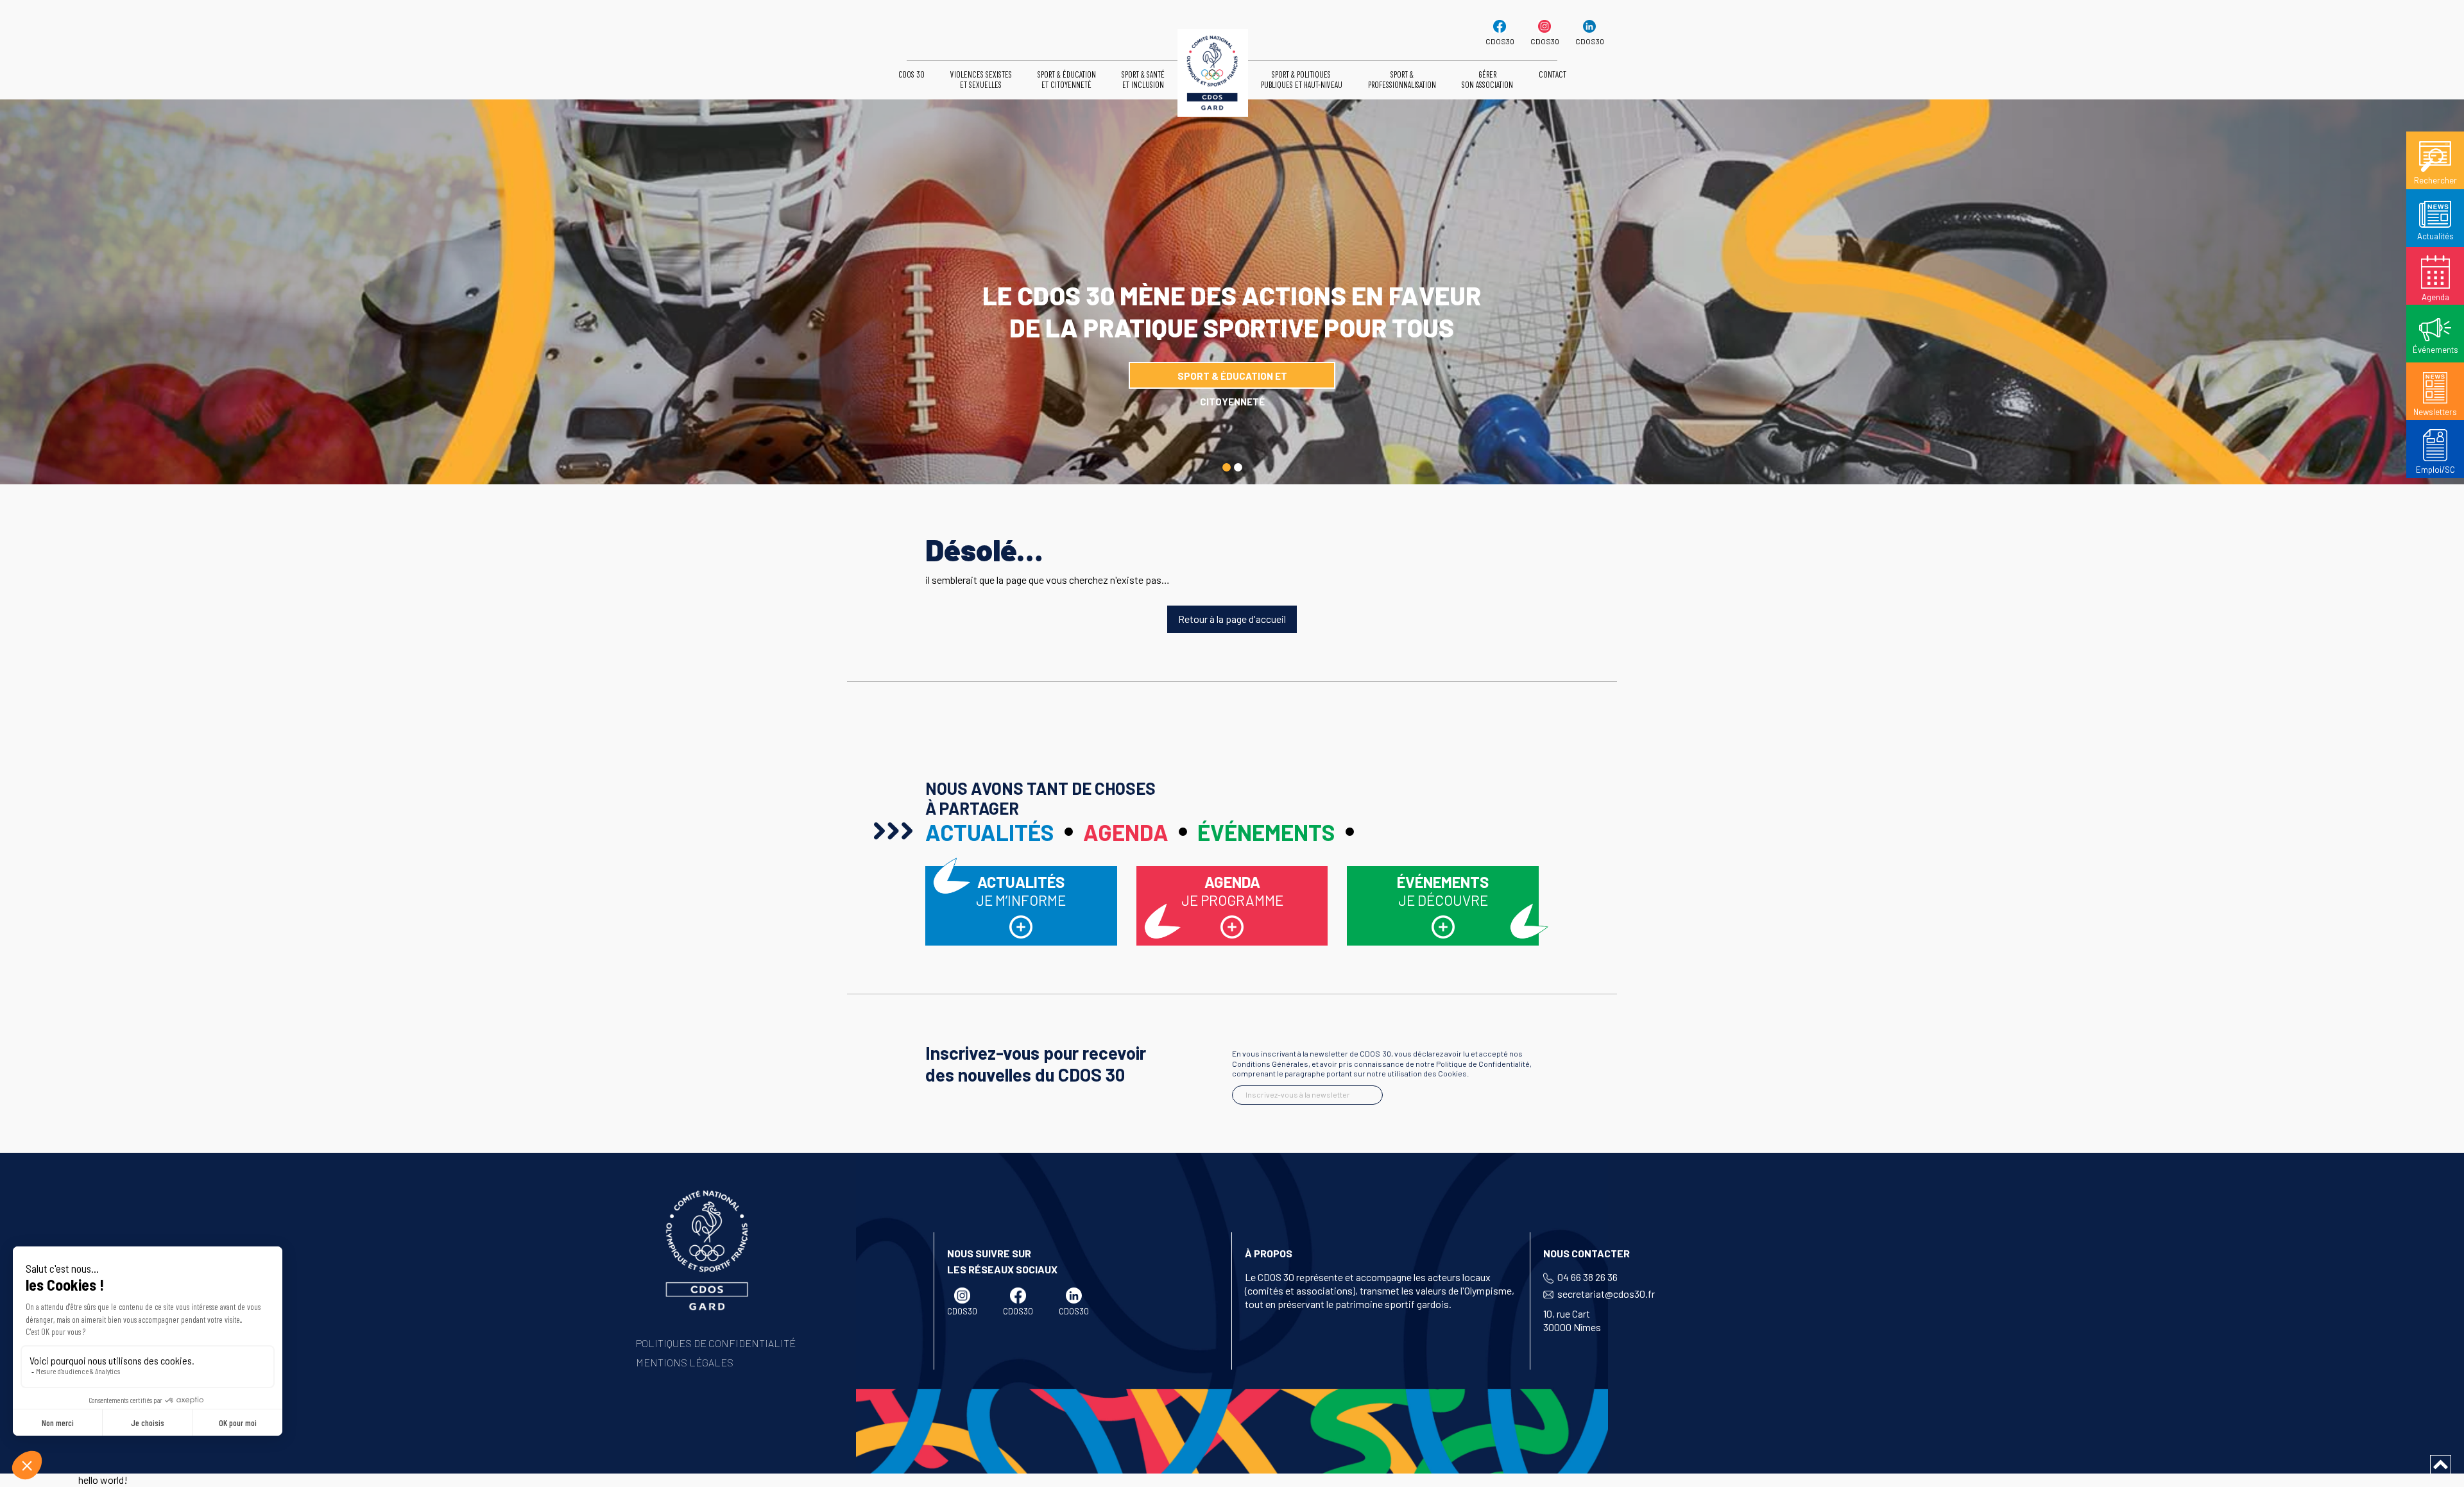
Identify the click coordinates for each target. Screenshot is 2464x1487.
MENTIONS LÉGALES (685, 1362)
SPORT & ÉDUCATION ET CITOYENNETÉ (1232, 379)
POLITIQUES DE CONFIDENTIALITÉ (716, 1343)
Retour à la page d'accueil (1232, 619)
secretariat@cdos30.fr (1606, 1294)
